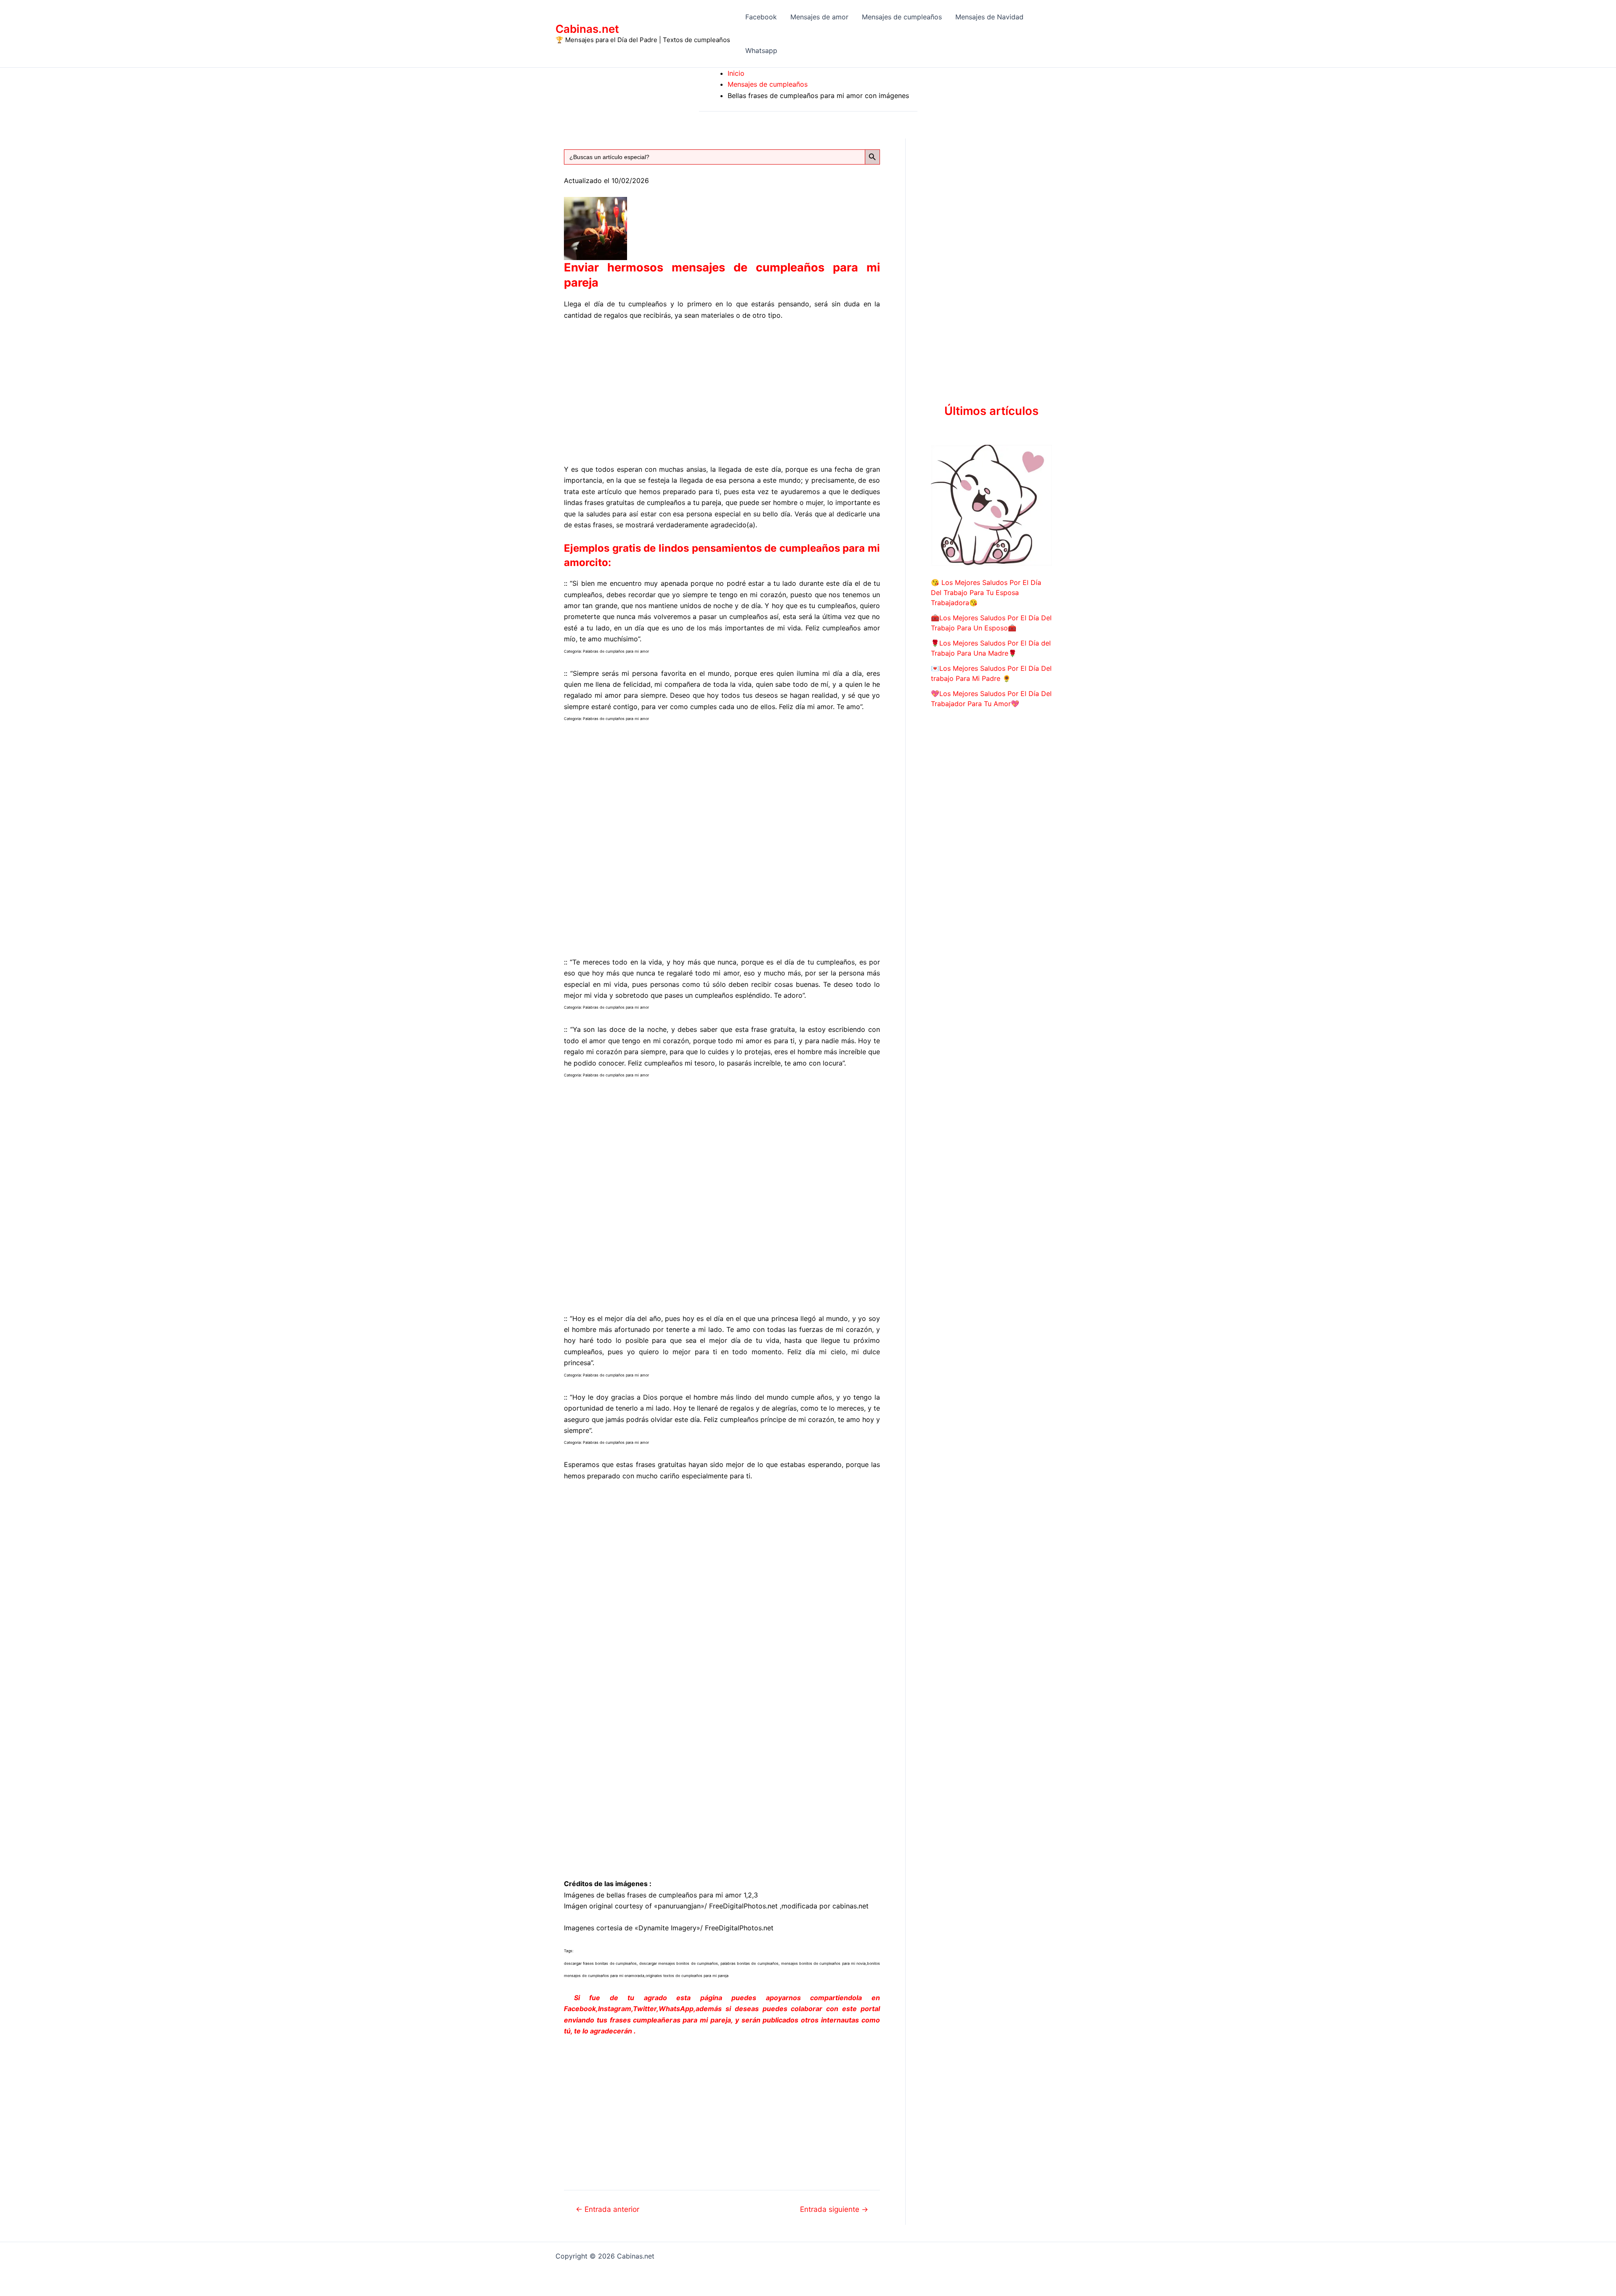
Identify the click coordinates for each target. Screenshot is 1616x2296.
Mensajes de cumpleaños (902, 17)
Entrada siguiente (834, 2209)
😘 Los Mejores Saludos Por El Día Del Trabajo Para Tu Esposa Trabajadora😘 (986, 593)
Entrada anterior (607, 2209)
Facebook (761, 17)
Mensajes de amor (819, 17)
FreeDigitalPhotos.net (743, 1906)
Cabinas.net (587, 29)
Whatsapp (761, 50)
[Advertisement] (722, 391)
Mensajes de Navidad (989, 17)
